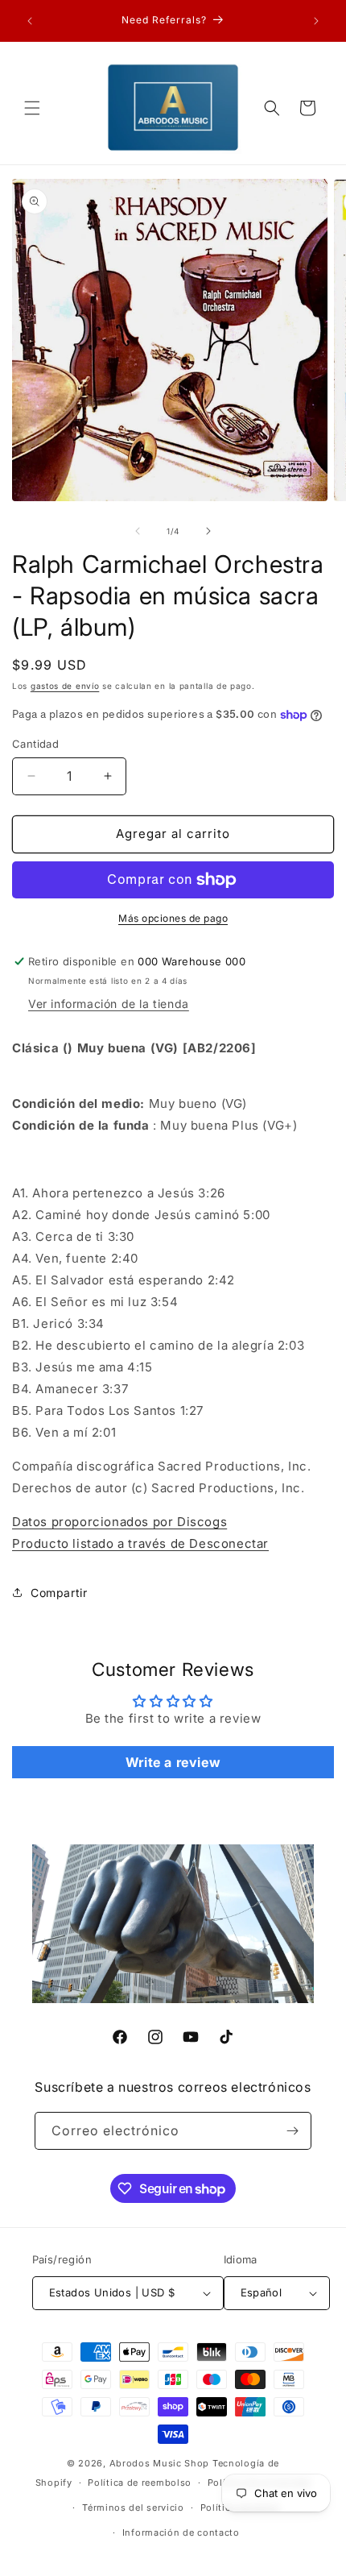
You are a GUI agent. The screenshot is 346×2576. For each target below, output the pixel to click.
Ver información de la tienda (109, 1004)
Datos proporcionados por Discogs (119, 1522)
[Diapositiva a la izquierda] (138, 531)
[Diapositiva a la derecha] (208, 531)
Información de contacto (181, 2532)
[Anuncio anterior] (30, 21)
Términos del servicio (133, 2508)
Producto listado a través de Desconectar (140, 1543)
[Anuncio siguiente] (316, 21)
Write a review (173, 1762)
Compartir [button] (59, 1593)
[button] (32, 108)
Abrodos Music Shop (160, 2463)
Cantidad (35, 744)
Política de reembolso (140, 2483)
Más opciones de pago (173, 918)
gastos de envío (65, 686)
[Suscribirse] (293, 2131)
